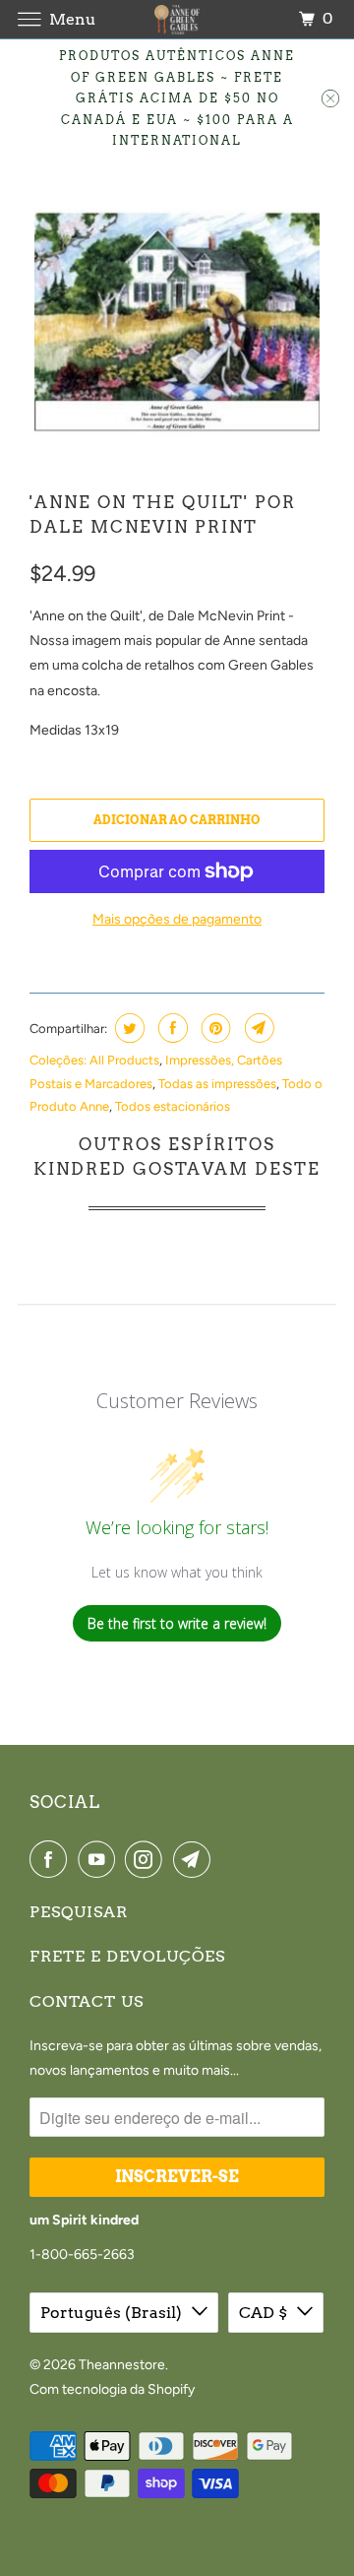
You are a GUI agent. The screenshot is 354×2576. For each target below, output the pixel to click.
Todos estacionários (173, 1106)
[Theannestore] (177, 19)
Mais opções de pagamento (177, 919)
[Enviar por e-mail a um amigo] (257, 1028)
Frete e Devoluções (127, 1956)
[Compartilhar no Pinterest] (214, 1028)
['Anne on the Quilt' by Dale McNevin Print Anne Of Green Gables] (177, 320)
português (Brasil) (111, 2313)
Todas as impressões (217, 1084)
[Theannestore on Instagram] (147, 1859)
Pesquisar (79, 1912)
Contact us (87, 2001)
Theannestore (122, 2365)
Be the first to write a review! (177, 1623)
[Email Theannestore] (196, 1859)
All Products (124, 1060)
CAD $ (263, 2313)
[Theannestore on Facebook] (52, 1859)
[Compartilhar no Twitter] (127, 1028)
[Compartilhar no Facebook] (171, 1028)
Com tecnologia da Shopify (112, 2389)
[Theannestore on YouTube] (100, 1859)
